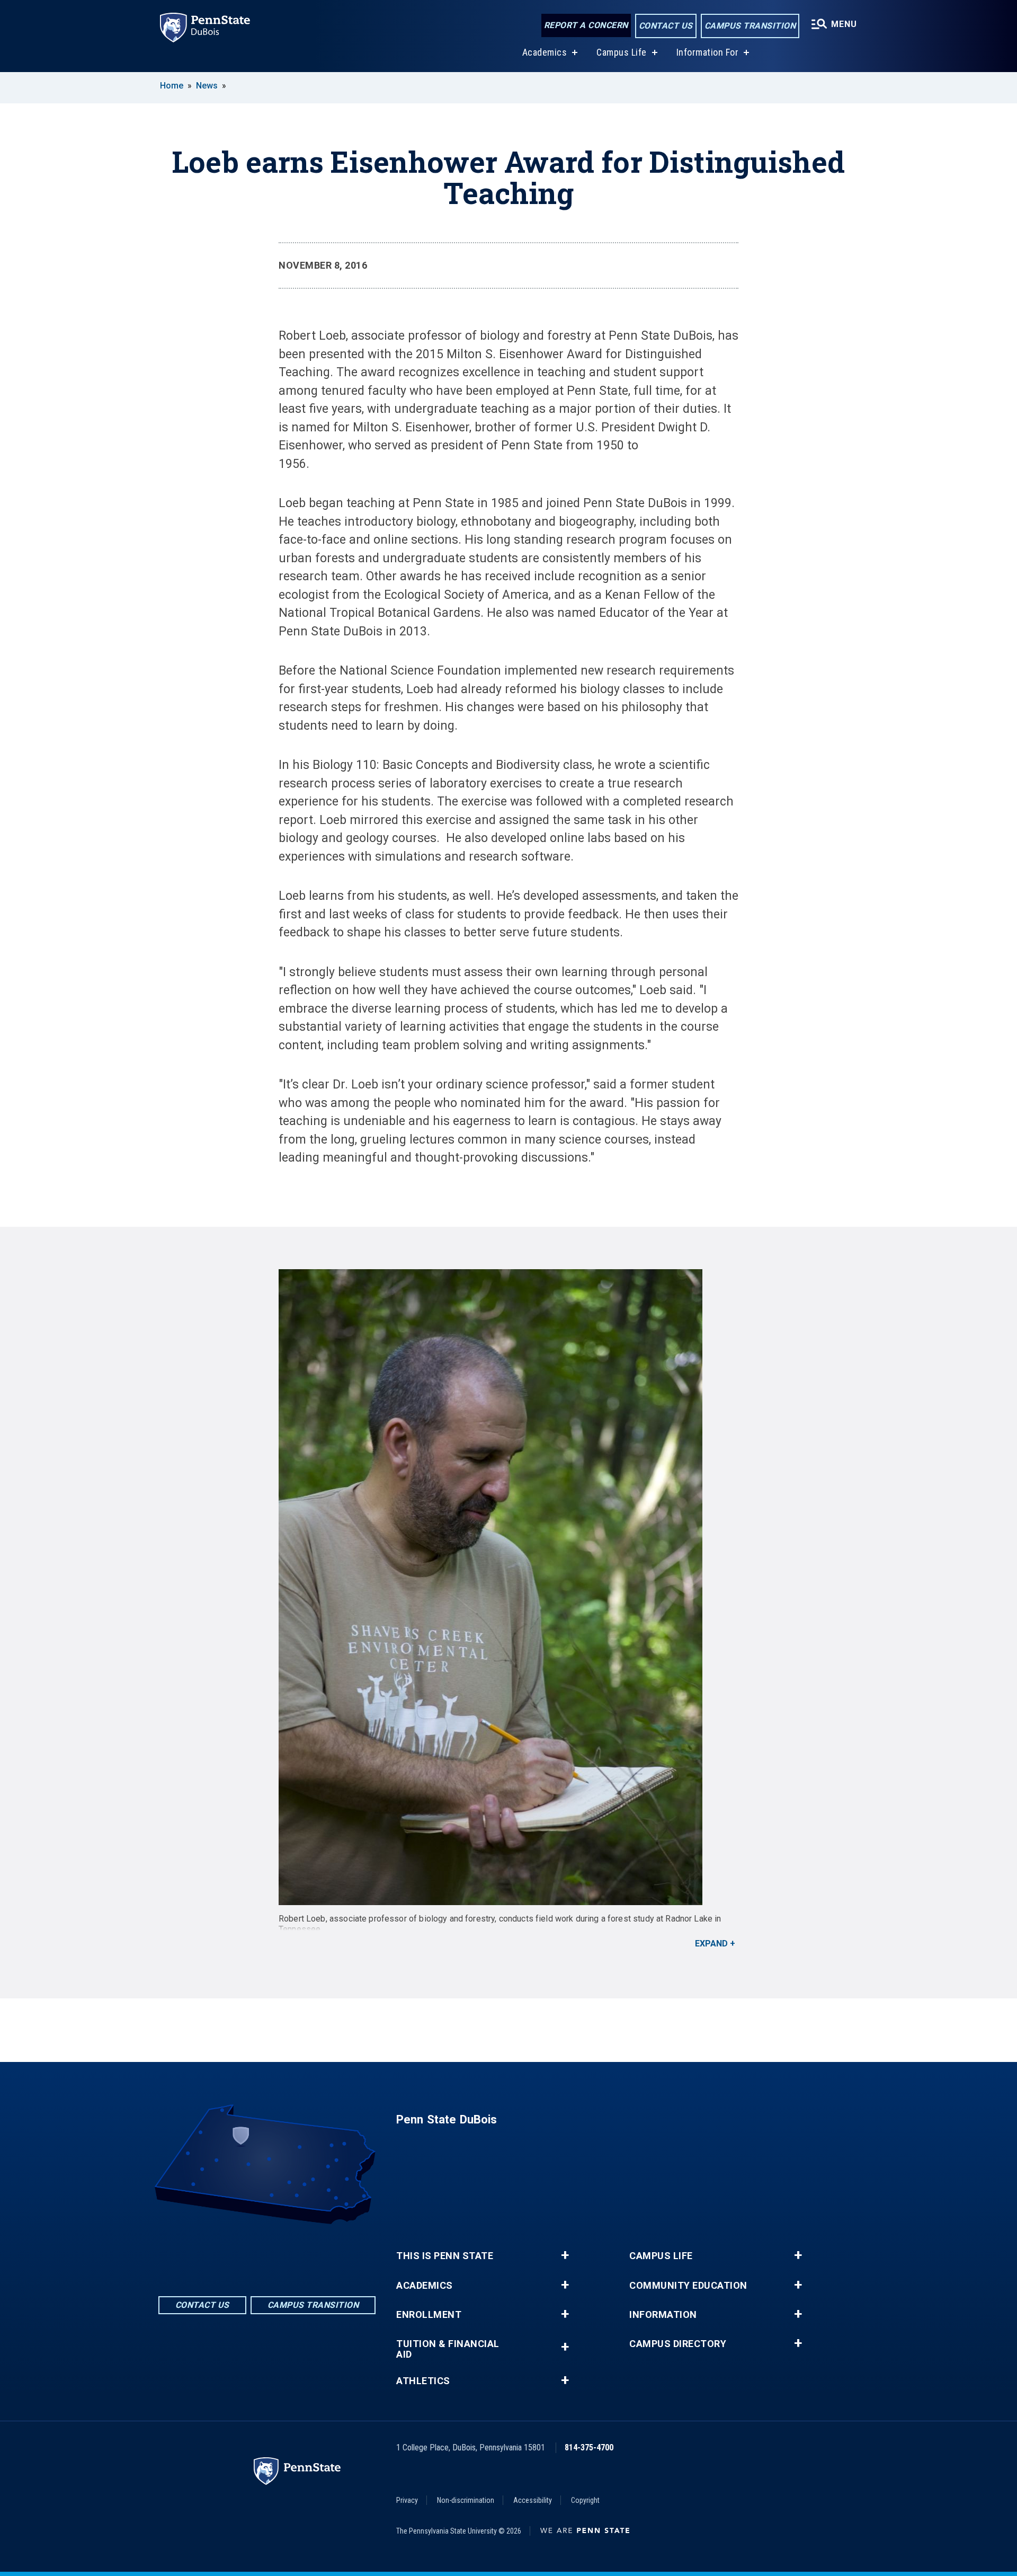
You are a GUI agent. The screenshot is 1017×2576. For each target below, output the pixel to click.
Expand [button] (711, 1944)
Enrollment (429, 2315)
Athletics (423, 2381)
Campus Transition (750, 26)
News (207, 86)
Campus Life (622, 52)
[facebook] (239, 2254)
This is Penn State (445, 2256)
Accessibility (533, 2500)
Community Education (688, 2286)
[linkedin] (267, 2254)
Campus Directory (678, 2344)
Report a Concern (586, 25)
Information (663, 2315)
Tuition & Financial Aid (448, 2349)
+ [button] (565, 2255)
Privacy (407, 2500)
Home (172, 86)
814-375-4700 (589, 2447)
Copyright (585, 2500)
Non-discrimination (466, 2500)
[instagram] (295, 2254)
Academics (545, 52)
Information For (708, 52)
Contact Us (666, 26)
